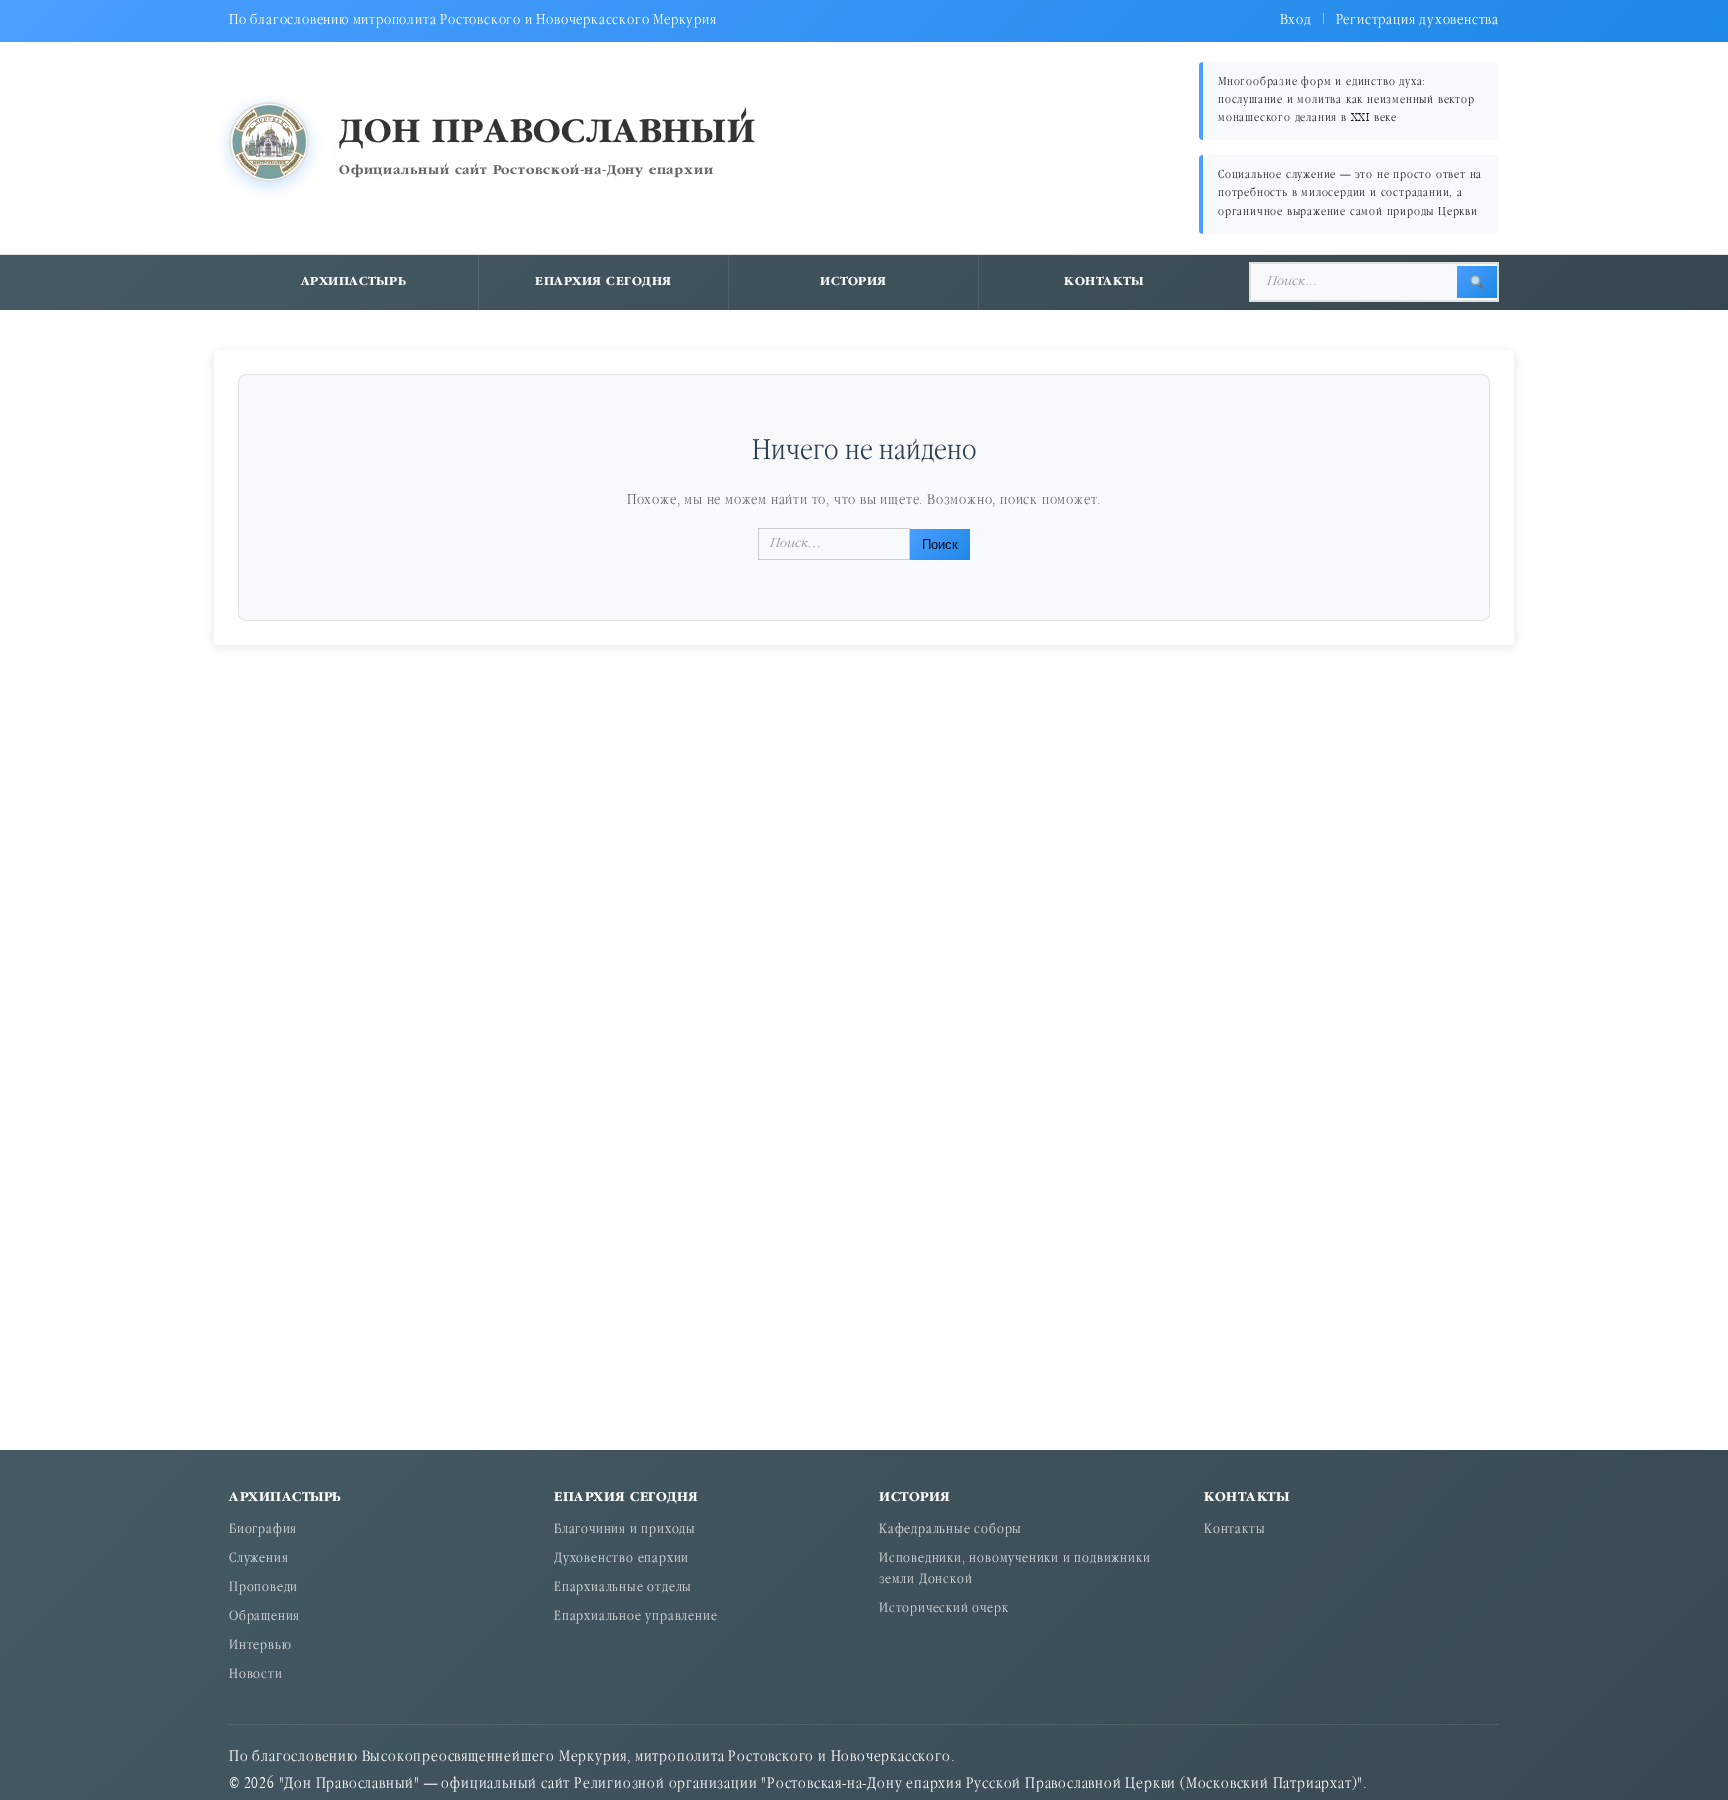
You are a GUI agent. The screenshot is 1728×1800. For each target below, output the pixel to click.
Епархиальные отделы (623, 1588)
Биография (263, 1530)
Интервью (260, 1646)
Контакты (1104, 282)
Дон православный (547, 133)
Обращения (264, 1617)
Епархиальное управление (635, 1617)
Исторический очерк (943, 1609)
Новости (256, 1675)
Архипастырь (354, 282)
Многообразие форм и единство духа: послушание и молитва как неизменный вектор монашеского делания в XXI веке (1346, 100)
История (853, 282)
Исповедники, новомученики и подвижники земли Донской (1014, 1570)
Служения (258, 1559)
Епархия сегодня (603, 282)
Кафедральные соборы (950, 1530)
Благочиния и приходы (625, 1530)
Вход (1296, 20)
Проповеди (263, 1588)
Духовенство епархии (621, 1559)
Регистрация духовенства (1417, 20)
